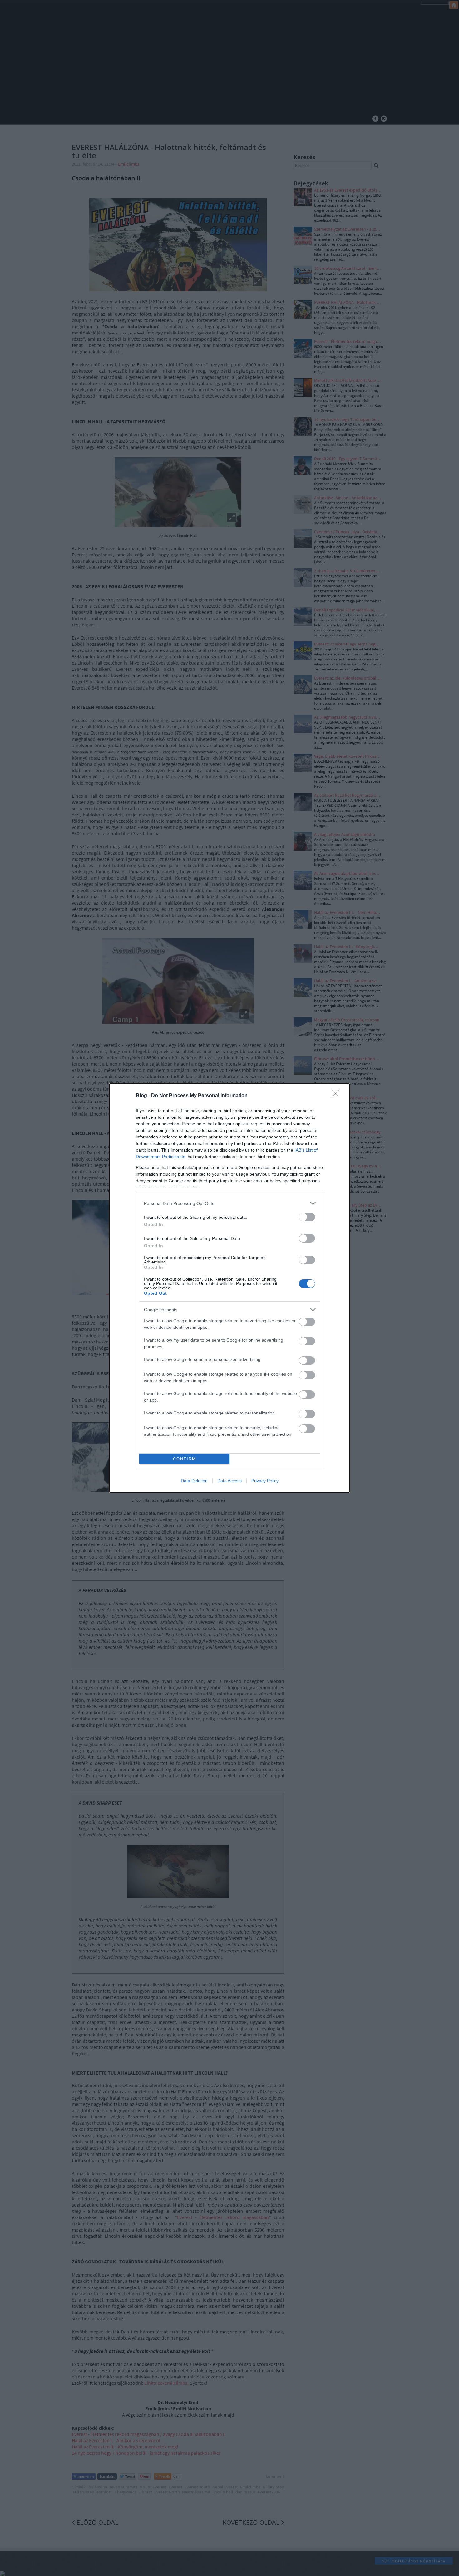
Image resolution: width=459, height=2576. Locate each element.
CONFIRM (185, 1459)
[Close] (338, 1096)
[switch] (307, 1217)
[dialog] (230, 1288)
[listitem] (230, 1203)
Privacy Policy (265, 1481)
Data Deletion (194, 1481)
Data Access (230, 1481)
